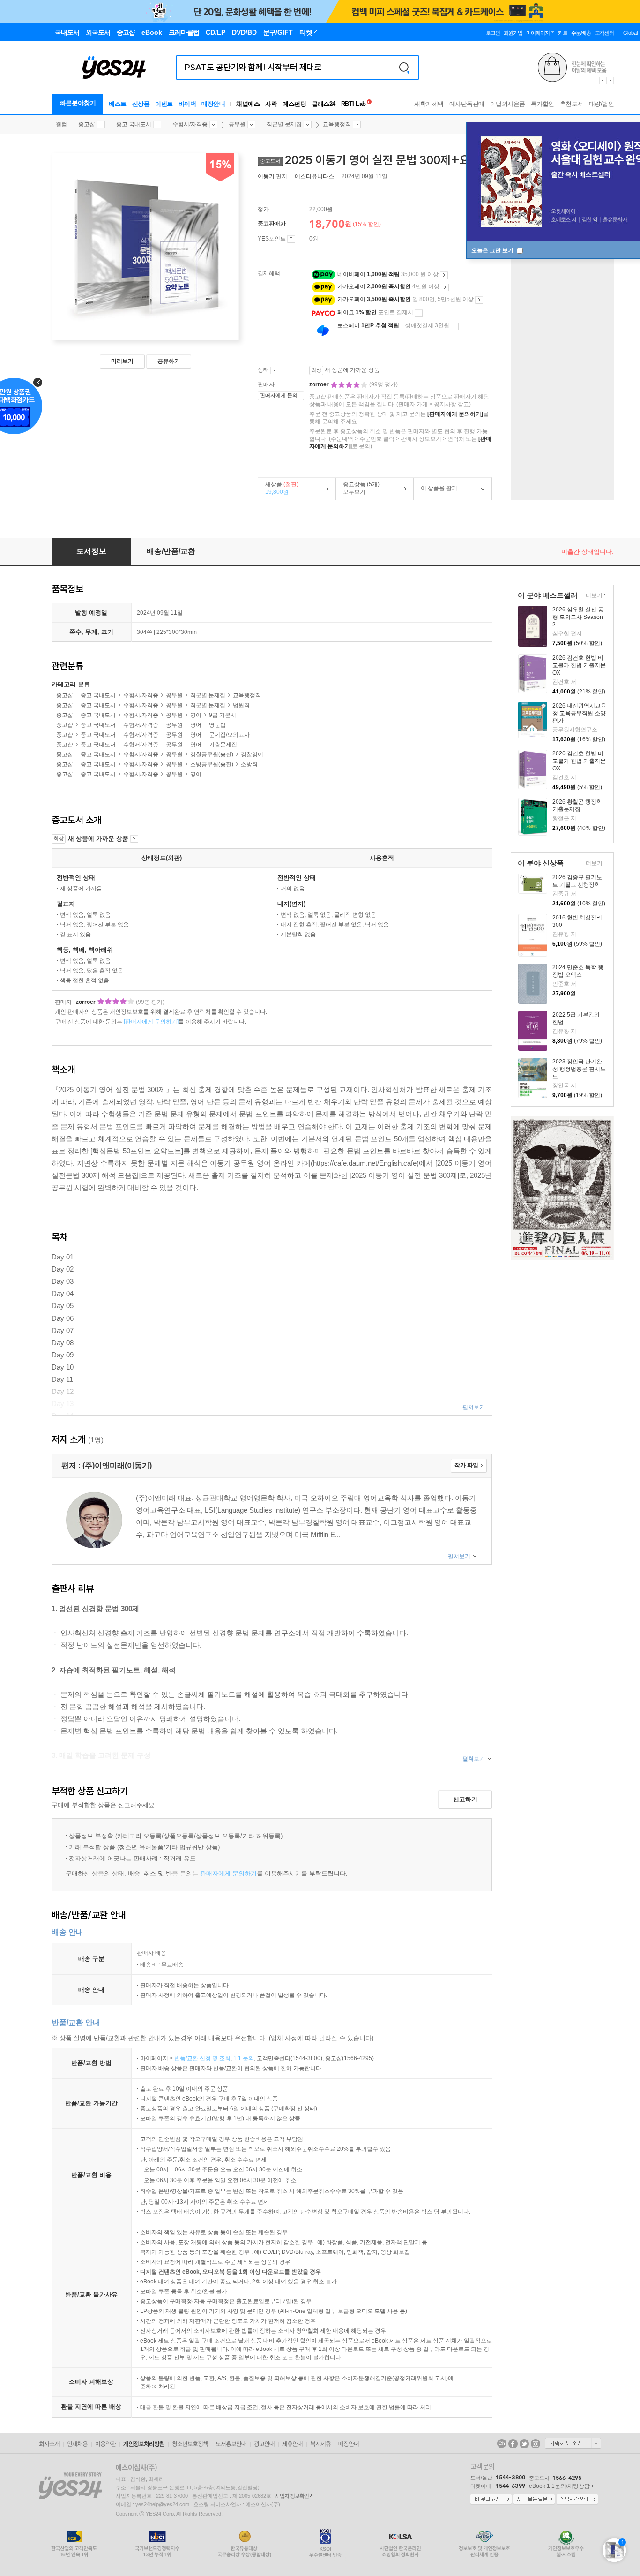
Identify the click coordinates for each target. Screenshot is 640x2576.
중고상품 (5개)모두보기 (358, 488)
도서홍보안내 (231, 2444)
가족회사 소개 (573, 2443)
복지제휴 (320, 2444)
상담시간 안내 (577, 2500)
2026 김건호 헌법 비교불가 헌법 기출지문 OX (579, 665)
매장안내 (213, 104)
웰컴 (61, 124)
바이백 (187, 104)
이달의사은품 (508, 104)
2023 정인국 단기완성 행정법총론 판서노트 (579, 1069)
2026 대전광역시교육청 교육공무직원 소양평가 (579, 713)
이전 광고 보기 (603, 81)
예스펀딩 (294, 104)
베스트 (118, 104)
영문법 (217, 725)
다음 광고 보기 (610, 81)
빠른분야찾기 (78, 103)
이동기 (266, 176)
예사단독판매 (467, 104)
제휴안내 (292, 2444)
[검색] (404, 68)
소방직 (249, 764)
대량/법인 (602, 104)
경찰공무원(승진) (212, 754)
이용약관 (105, 2444)
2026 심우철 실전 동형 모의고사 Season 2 (578, 617)
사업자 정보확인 (292, 2496)
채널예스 (248, 104)
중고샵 (87, 124)
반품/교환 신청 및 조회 (202, 2058)
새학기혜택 (429, 104)
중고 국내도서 (134, 124)
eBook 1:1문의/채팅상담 (559, 2486)
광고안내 (264, 2444)
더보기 (593, 596)
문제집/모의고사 (229, 735)
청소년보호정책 (190, 2444)
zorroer (320, 384)
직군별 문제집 (284, 124)
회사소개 (49, 2444)
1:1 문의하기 (491, 2500)
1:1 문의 (244, 2058)
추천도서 (572, 104)
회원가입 (513, 33)
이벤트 (164, 104)
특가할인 (543, 104)
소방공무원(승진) (212, 764)
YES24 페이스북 (513, 2444)
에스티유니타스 (314, 176)
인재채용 (77, 2444)
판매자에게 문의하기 (228, 1873)
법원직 (241, 705)
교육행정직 (337, 124)
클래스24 (324, 104)
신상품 (141, 104)
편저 (273, 176)
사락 (271, 104)
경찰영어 (252, 754)
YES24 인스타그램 (536, 2444)
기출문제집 (223, 745)
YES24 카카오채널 (502, 2444)
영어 (196, 715)
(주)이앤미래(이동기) (117, 1465)
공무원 (237, 124)
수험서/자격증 (190, 124)
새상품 (278, 488)
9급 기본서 (223, 715)
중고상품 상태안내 (274, 370)
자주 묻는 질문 (534, 2500)
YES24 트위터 (524, 2444)
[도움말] (291, 239)
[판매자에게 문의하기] (455, 414)
